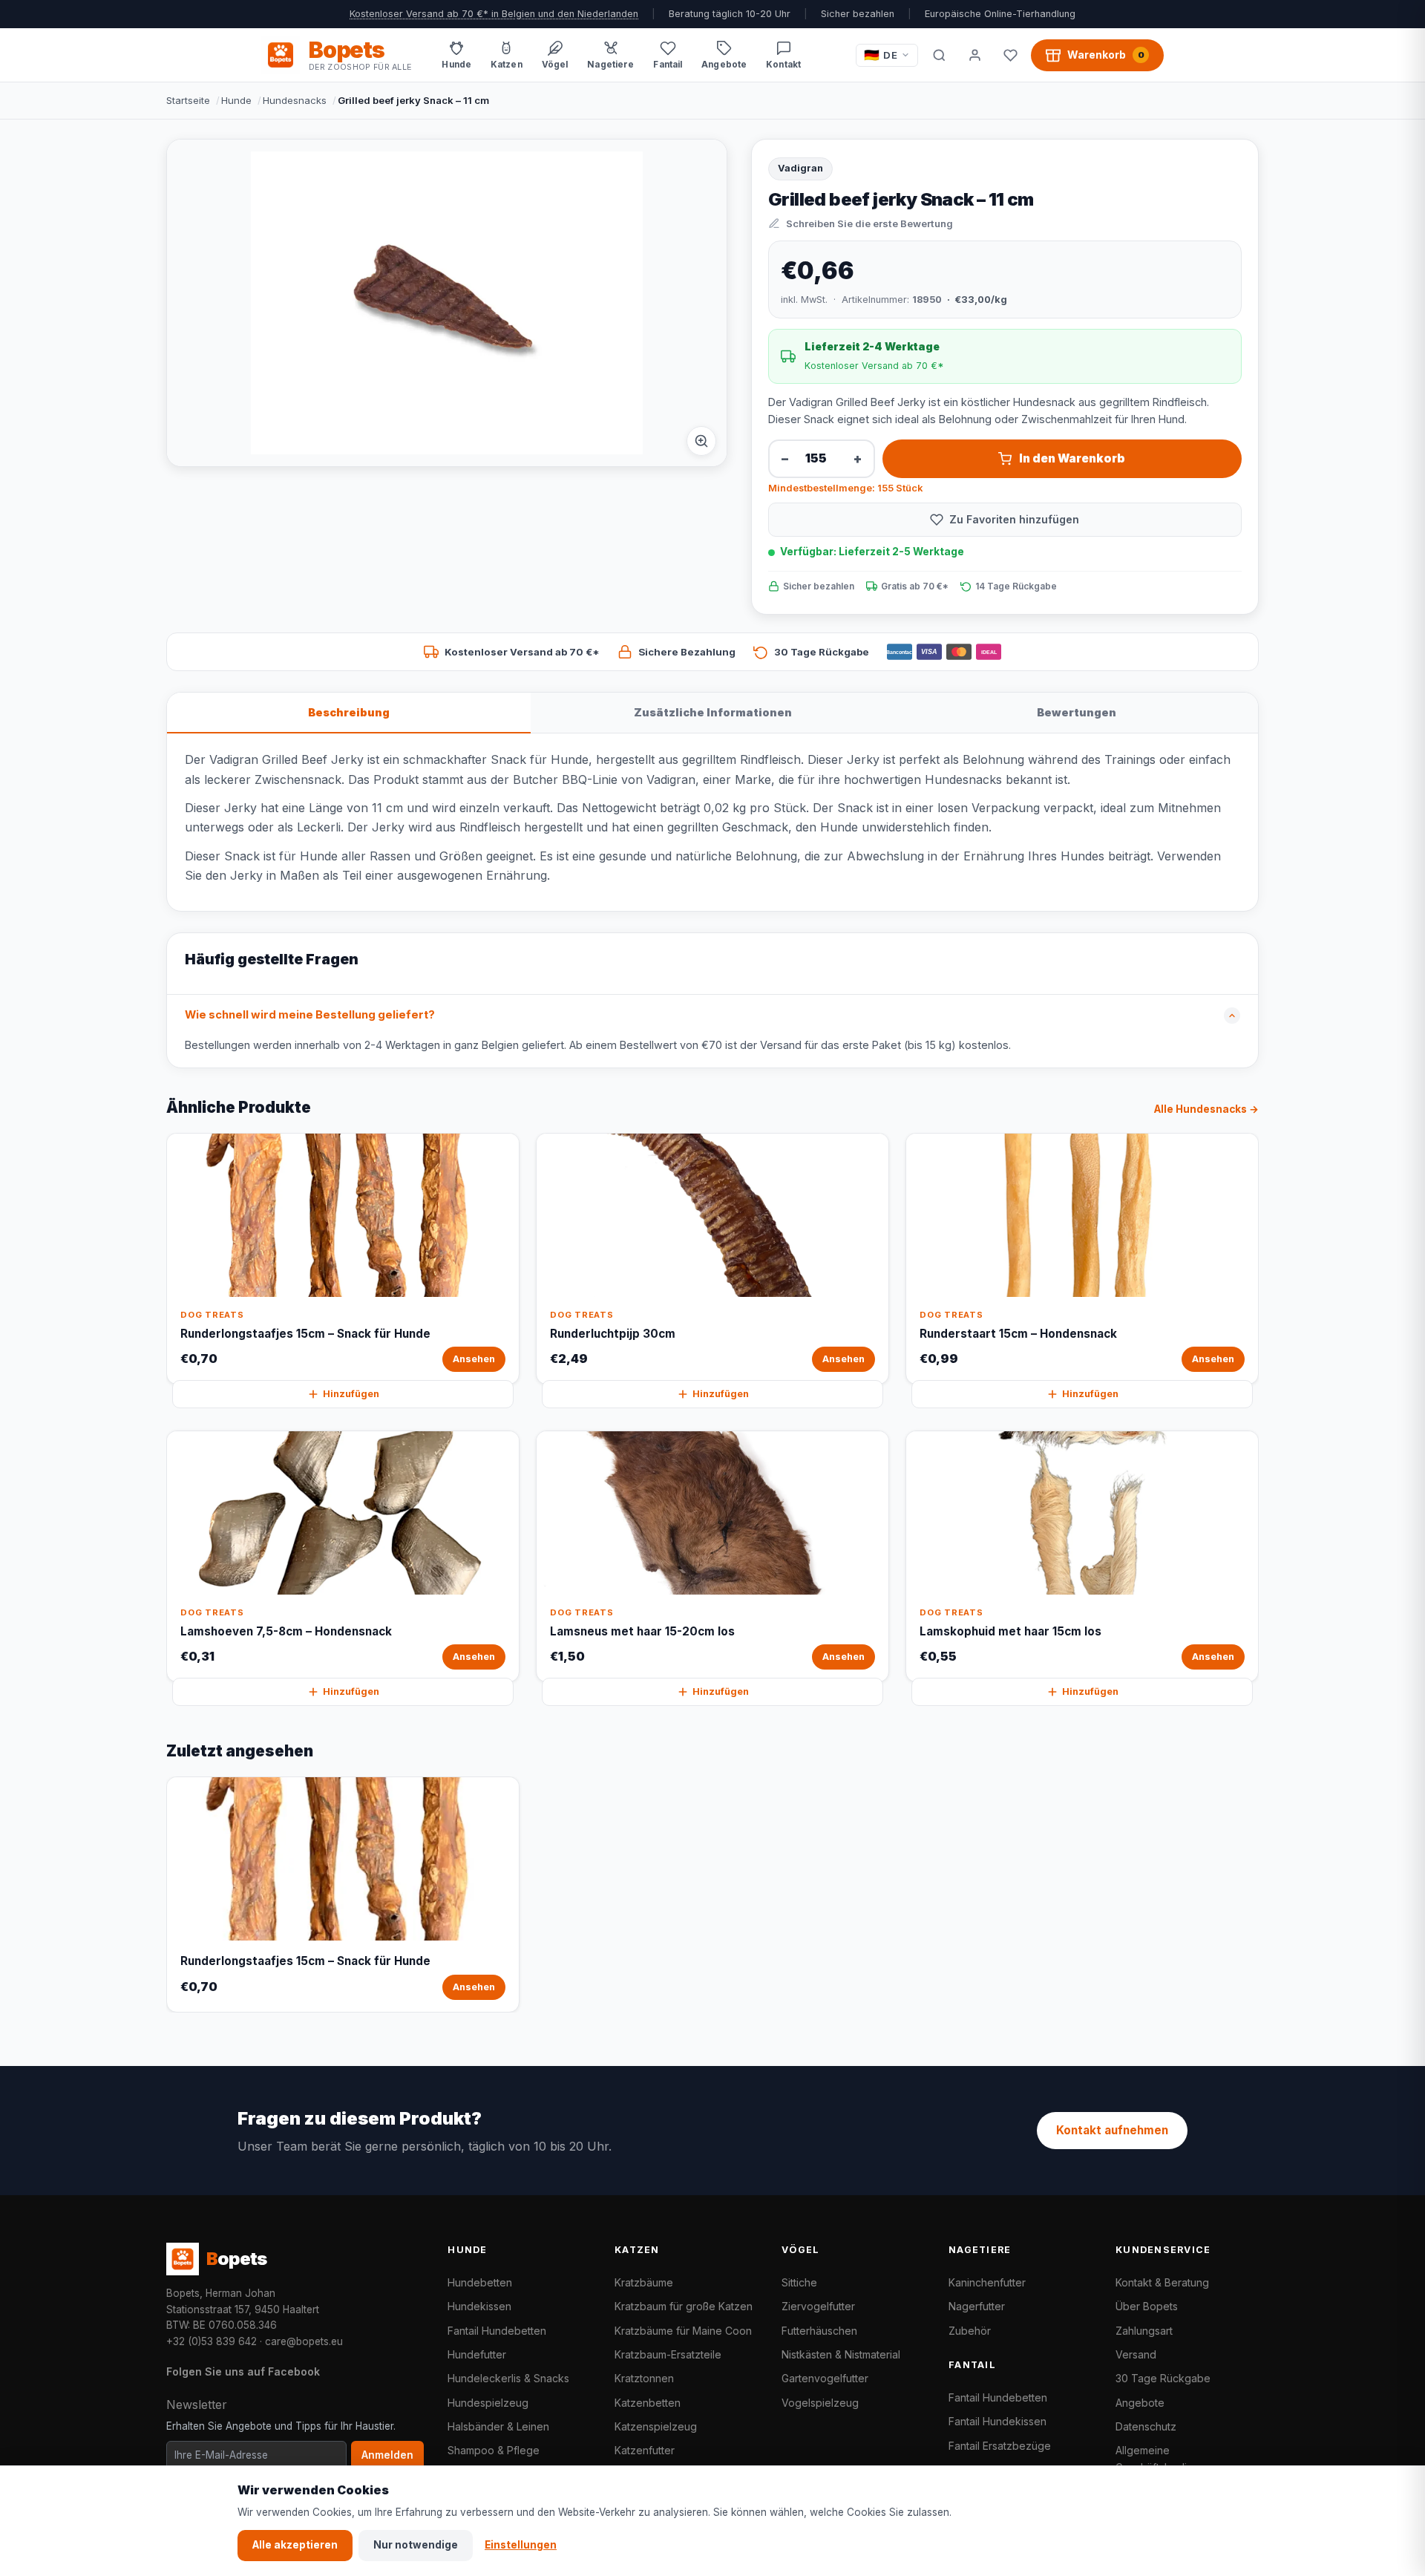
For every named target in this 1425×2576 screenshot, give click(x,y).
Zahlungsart (1144, 2331)
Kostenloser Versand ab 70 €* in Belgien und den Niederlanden (494, 14)
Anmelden (387, 2455)
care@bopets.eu (304, 2341)
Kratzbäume (644, 2282)
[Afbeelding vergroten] (701, 441)
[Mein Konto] (974, 55)
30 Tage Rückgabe (1163, 2378)
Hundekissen (479, 2306)
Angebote (1140, 2403)
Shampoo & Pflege (494, 2450)
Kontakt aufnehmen (1112, 2130)
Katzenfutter (645, 2450)
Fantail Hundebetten (497, 2331)
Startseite (188, 100)
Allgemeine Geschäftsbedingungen (1173, 2458)
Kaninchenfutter (987, 2282)
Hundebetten (480, 2282)
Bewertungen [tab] (1077, 712)
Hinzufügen (351, 1394)
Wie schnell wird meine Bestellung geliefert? (310, 1015)
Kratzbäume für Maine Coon (683, 2331)
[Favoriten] (1010, 55)
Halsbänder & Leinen (498, 2426)
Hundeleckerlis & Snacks (508, 2378)
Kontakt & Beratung (1162, 2282)
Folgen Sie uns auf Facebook (243, 2371)
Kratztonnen (644, 2378)
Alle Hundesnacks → (1206, 1109)
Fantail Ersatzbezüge (1000, 2446)
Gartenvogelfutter (825, 2378)
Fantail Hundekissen (997, 2421)
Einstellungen (521, 2545)
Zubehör (970, 2331)
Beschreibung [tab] (349, 712)
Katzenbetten (648, 2403)
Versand (1136, 2354)
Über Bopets (1147, 2306)
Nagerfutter (977, 2306)
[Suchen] (939, 55)
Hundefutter (477, 2354)
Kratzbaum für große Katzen (684, 2306)
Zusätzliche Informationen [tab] (713, 712)
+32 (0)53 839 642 (212, 2341)
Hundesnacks (295, 100)
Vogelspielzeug (820, 2403)
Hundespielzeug (488, 2403)
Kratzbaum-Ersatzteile (668, 2354)
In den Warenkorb (1072, 458)
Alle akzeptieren (295, 2545)
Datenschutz (1146, 2426)
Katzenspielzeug (656, 2426)
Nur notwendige (416, 2545)
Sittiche (799, 2282)
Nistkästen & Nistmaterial (841, 2354)
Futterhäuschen (819, 2331)
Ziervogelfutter (818, 2306)
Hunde (236, 100)
